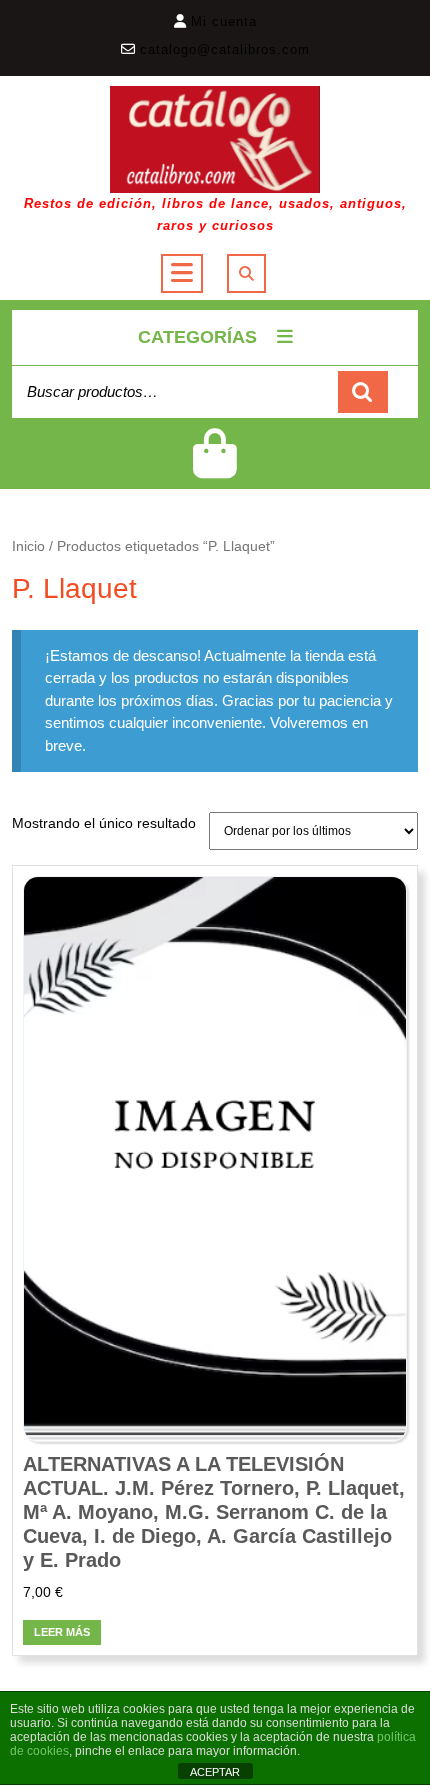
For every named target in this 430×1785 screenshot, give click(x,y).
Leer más (62, 1632)
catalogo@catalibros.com (225, 49)
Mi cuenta (224, 21)
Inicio (28, 546)
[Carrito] (215, 466)
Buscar (363, 392)
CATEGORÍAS (197, 337)
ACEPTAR (215, 1772)
